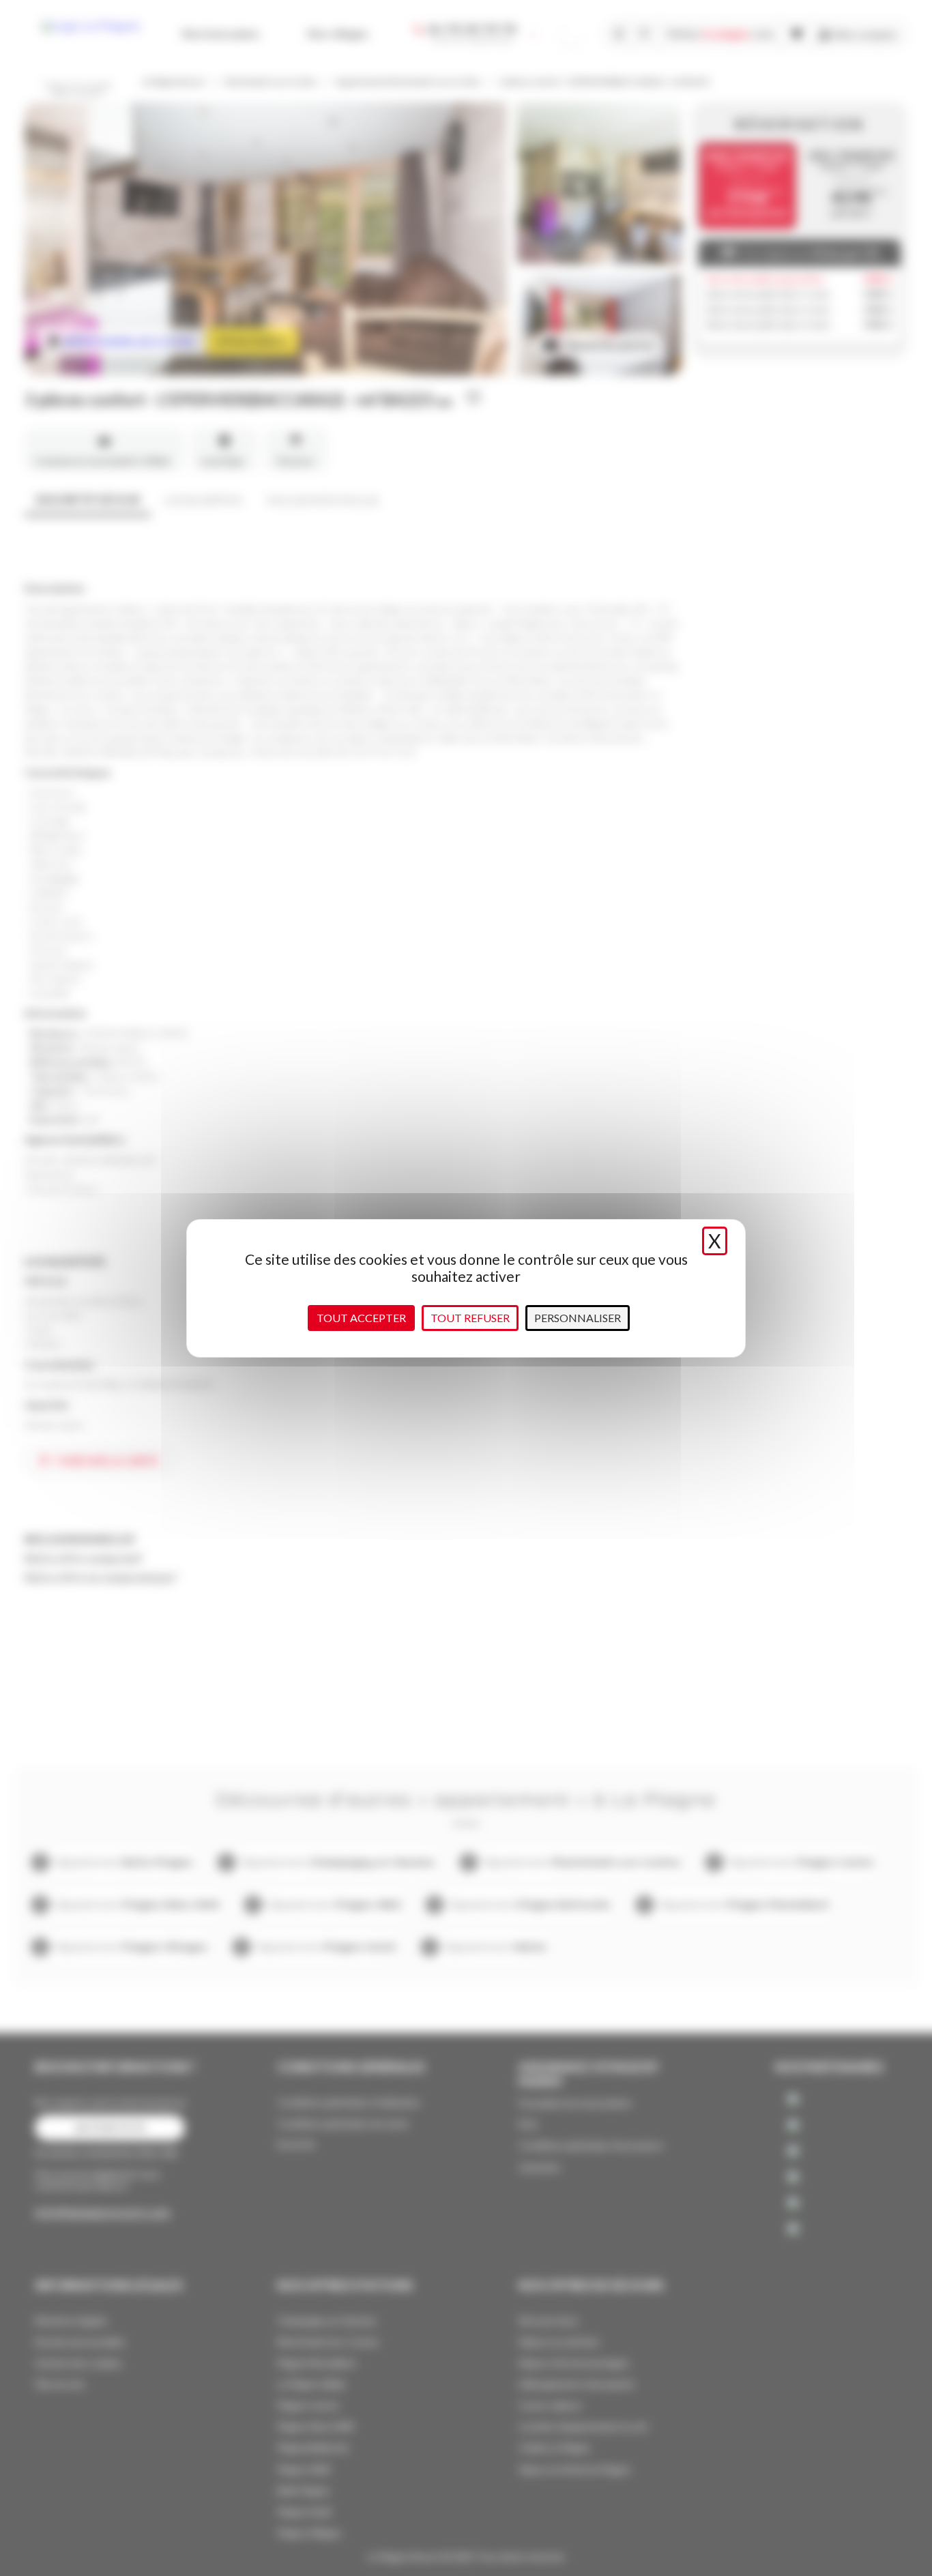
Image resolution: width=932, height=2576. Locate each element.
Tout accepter (361, 1318)
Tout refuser (470, 1318)
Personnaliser (578, 1318)
